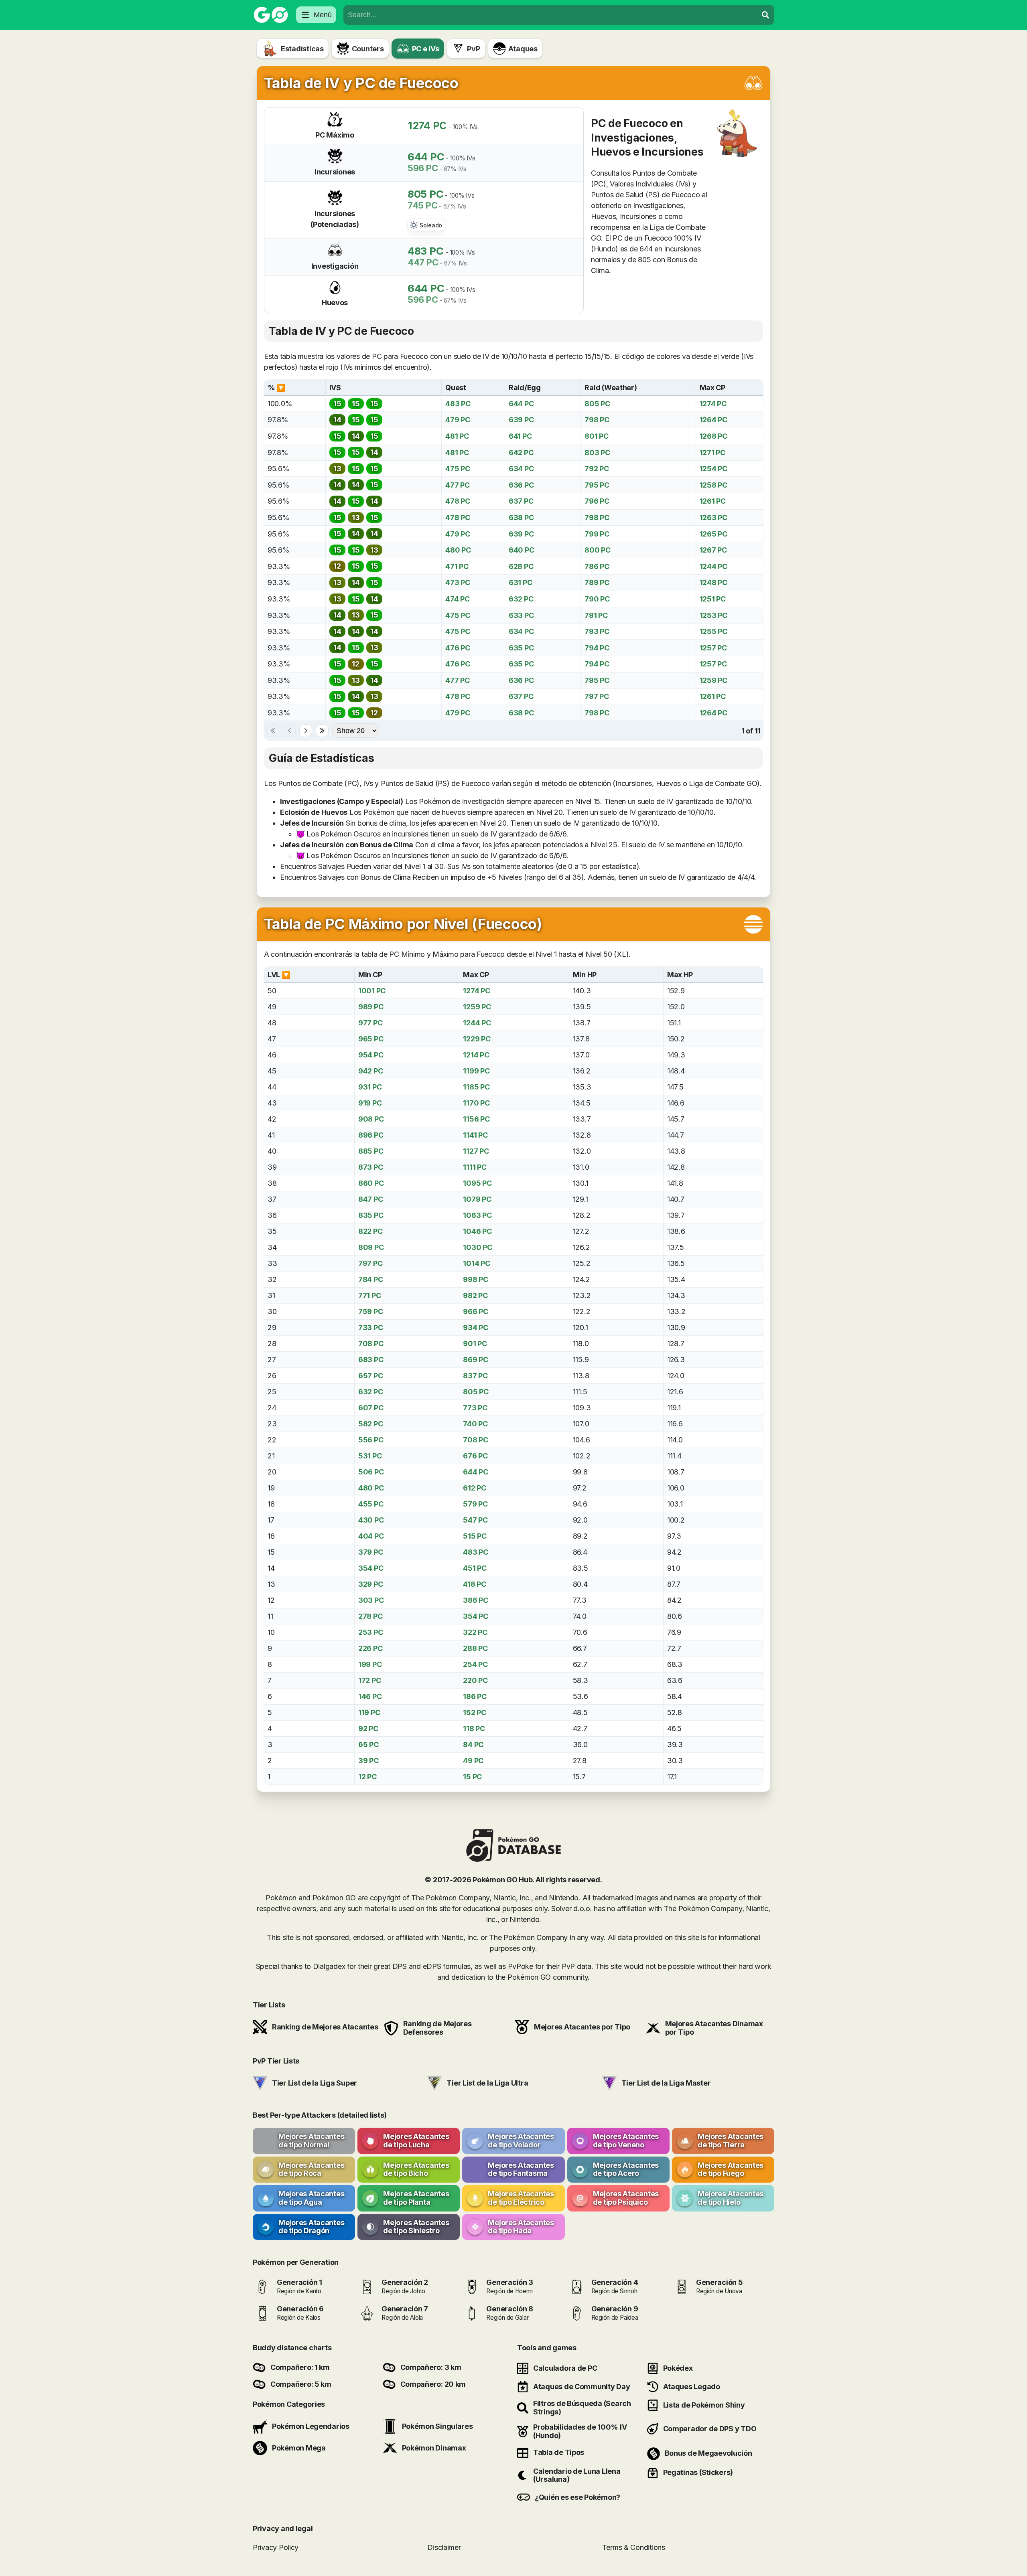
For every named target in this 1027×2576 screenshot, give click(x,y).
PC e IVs (426, 49)
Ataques (523, 49)
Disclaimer (444, 2547)
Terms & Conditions (634, 2547)
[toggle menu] (765, 15)
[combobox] (550, 15)
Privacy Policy (276, 2547)
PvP (473, 49)
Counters (368, 49)
